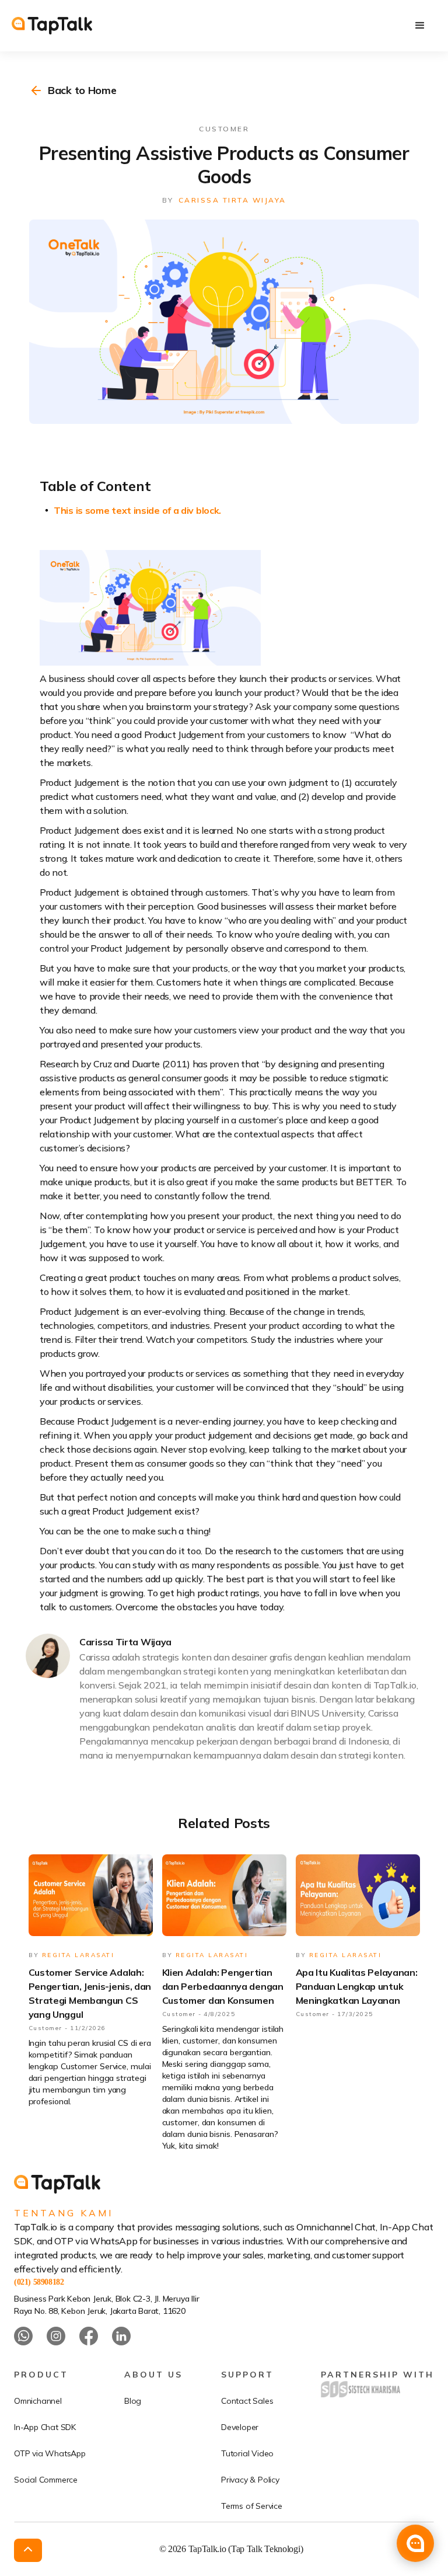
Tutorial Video (247, 2453)
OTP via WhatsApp (50, 2453)
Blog (133, 2401)
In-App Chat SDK (45, 2427)
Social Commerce (46, 2480)
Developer (240, 2427)
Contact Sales (247, 2401)
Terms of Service (252, 2506)
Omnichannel (38, 2401)
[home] (52, 26)
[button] (420, 26)
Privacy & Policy (250, 2480)
